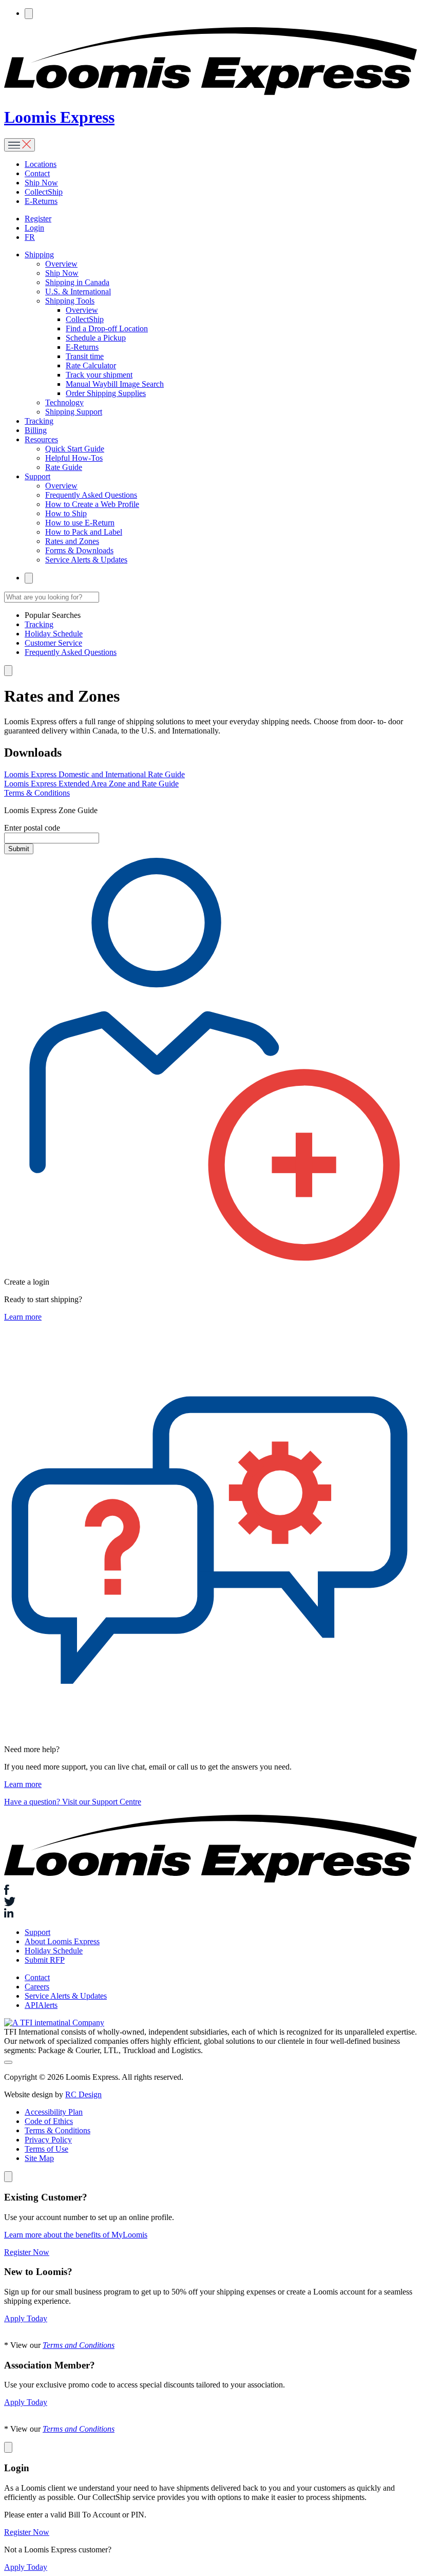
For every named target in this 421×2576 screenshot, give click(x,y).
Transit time (85, 356)
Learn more (23, 1317)
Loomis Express (59, 117)
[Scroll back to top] (8, 2062)
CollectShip (44, 192)
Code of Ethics (49, 2121)
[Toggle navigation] (20, 145)
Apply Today (26, 2318)
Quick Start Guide (75, 449)
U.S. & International (78, 292)
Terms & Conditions (37, 793)
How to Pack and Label (84, 532)
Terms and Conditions (79, 2345)
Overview (61, 264)
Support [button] (37, 476)
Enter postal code (32, 828)
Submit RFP (45, 1960)
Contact (37, 173)
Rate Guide (64, 467)
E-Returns (41, 201)
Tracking (39, 421)
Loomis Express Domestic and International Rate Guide (94, 774)
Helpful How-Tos (74, 458)
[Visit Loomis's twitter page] (210, 1903)
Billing (36, 430)
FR (30, 237)
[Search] (29, 14)
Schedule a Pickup (96, 338)
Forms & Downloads (79, 550)
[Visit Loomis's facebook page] (210, 1891)
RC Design (83, 2094)
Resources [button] (41, 439)
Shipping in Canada (77, 282)
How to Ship (66, 513)
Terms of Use (46, 2149)
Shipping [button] (39, 255)
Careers (37, 1987)
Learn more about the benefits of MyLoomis (76, 2235)
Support (37, 1932)
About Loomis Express (62, 1941)
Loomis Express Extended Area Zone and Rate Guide (91, 784)
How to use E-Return (80, 523)
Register (38, 219)
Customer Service (53, 643)
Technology (64, 402)
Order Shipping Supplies (106, 393)
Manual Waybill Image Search (115, 384)
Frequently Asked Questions (91, 495)
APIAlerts (41, 2005)
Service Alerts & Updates (86, 560)
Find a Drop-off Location (107, 328)
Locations (41, 164)
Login (34, 228)
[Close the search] (8, 671)
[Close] (8, 2177)
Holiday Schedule (54, 634)
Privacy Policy (48, 2140)
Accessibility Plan (54, 2112)
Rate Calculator (91, 365)
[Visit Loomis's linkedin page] (210, 1914)
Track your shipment (99, 375)
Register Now (27, 2252)
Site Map (39, 2158)
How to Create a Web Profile (92, 504)
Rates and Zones (72, 541)
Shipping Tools (70, 301)
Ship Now (41, 183)
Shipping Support (74, 412)
